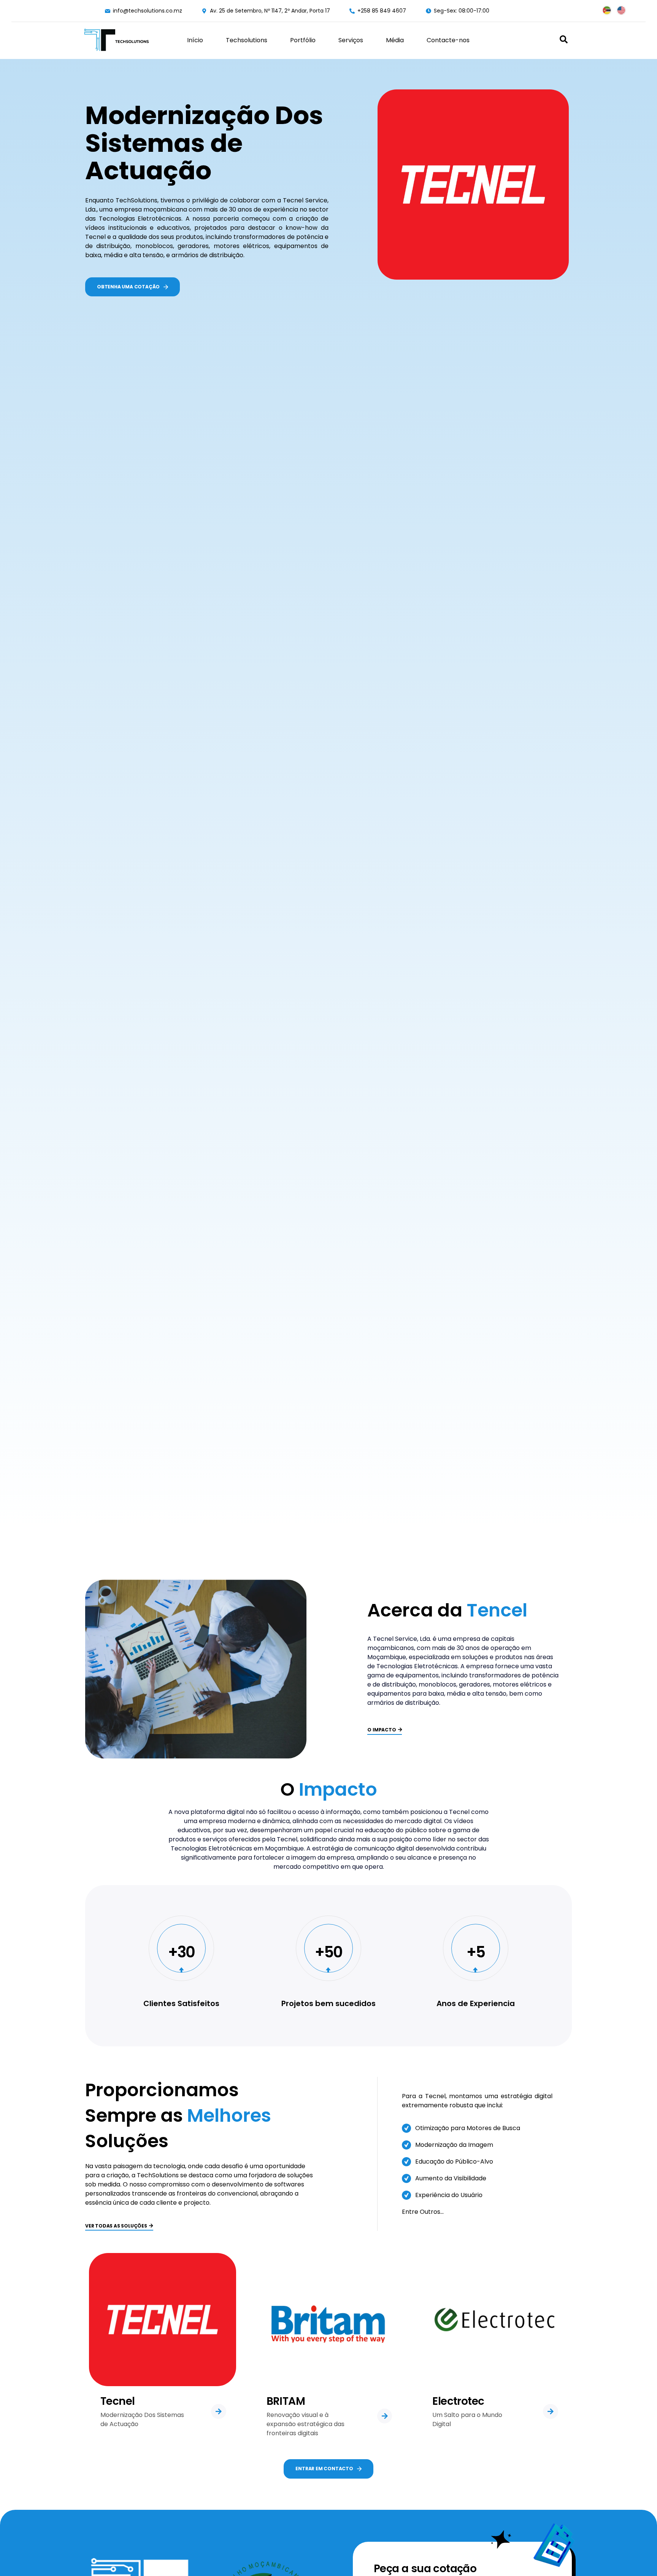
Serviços (351, 40)
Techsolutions (247, 40)
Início (195, 40)
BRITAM (286, 2401)
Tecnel (117, 2401)
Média (395, 40)
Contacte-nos (448, 40)
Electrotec (458, 2401)
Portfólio (303, 40)
